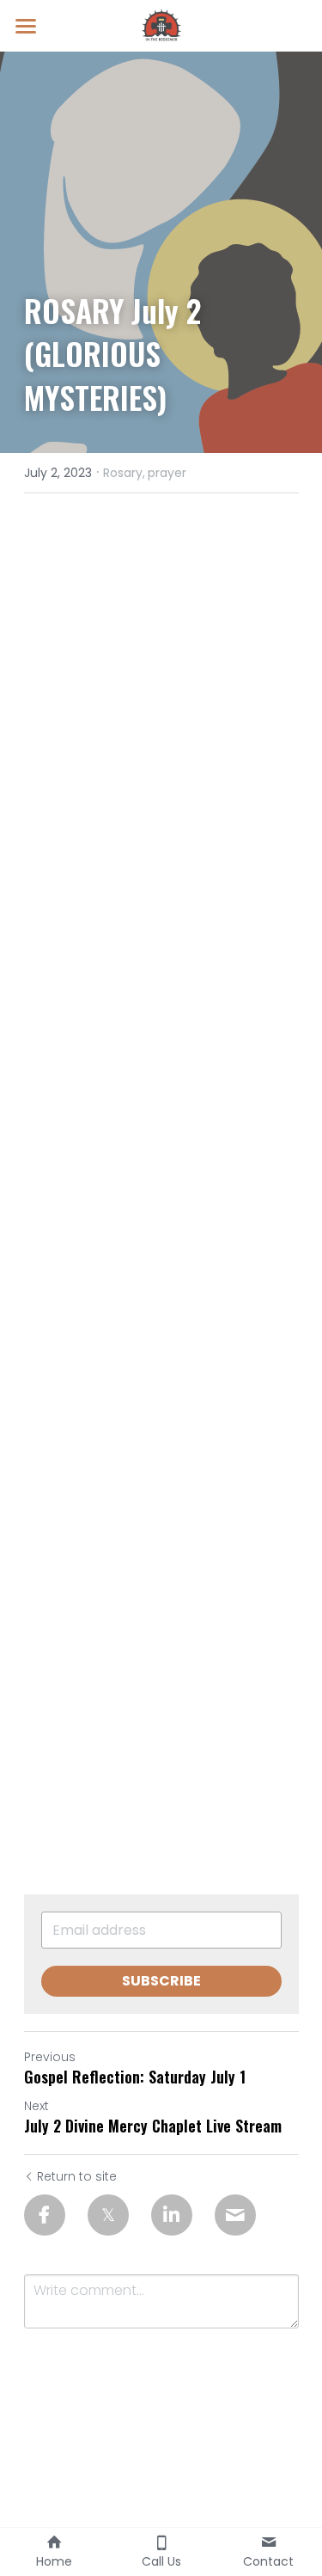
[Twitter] (108, 2215)
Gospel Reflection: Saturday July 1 (135, 2077)
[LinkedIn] (172, 2215)
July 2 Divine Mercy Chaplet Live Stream (153, 2126)
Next (36, 2106)
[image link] (161, 24)
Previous (50, 2057)
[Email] (235, 2215)
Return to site (77, 2176)
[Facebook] (45, 2215)
